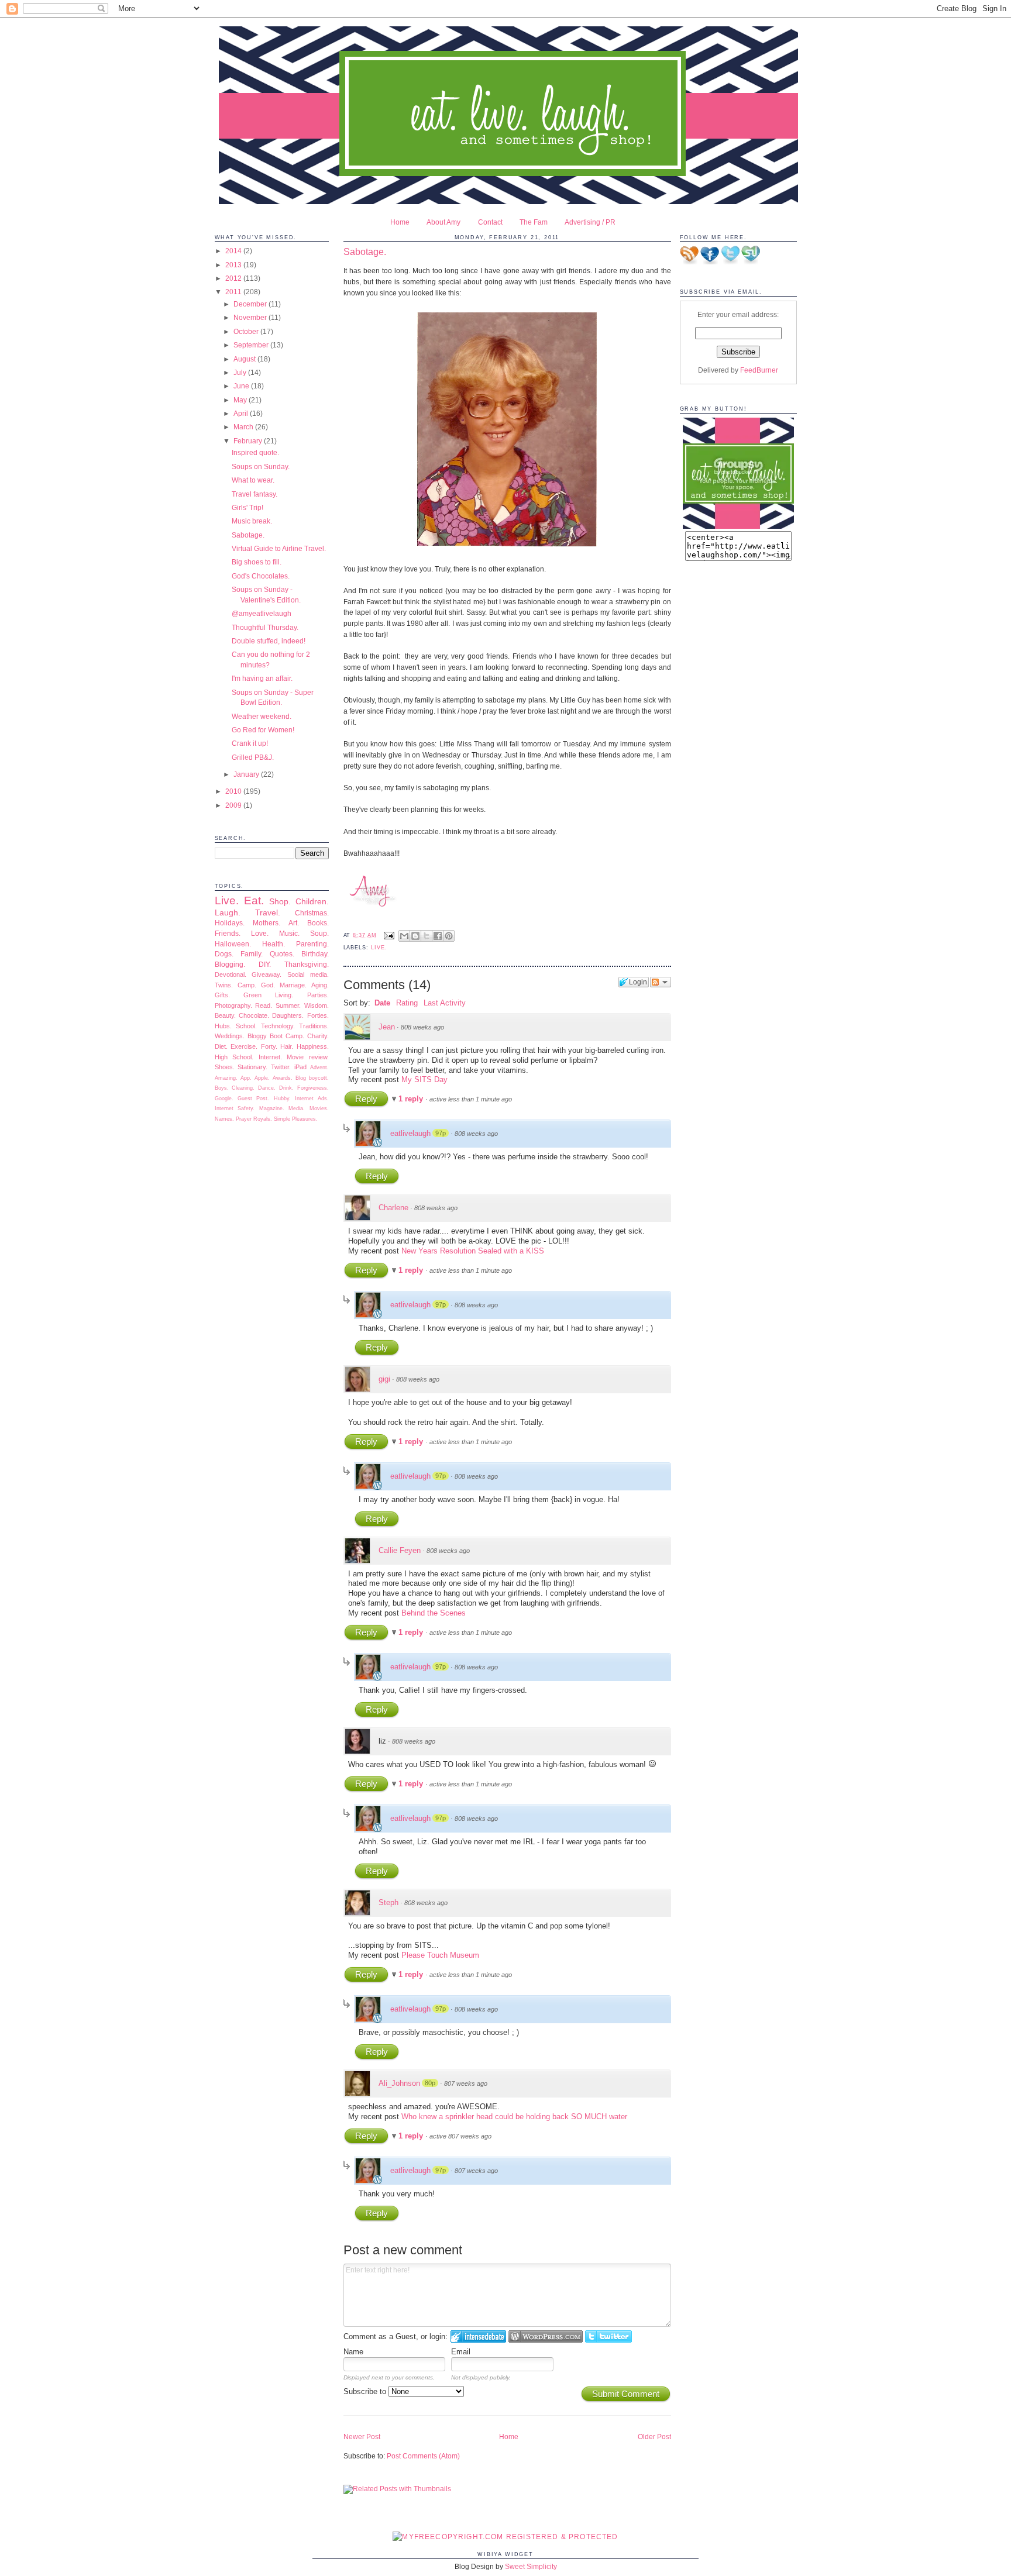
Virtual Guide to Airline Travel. (279, 548)
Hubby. (282, 1098)
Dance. (267, 1088)
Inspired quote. (255, 452)
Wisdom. (317, 1005)
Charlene (393, 1208)
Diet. (221, 1046)
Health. (274, 944)
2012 (234, 278)
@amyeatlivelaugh (262, 613)
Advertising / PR (590, 222)
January (247, 774)
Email (461, 2352)
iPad (300, 1067)
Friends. (228, 933)
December (251, 304)
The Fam (534, 222)
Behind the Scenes (434, 1613)
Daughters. (288, 1015)
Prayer (244, 1119)
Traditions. (314, 1026)
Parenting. (312, 944)
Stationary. (252, 1067)
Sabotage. (248, 535)
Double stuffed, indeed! (269, 641)
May (241, 400)
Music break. (252, 521)
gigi (384, 1379)
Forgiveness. (313, 1088)
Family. (252, 954)
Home (400, 222)
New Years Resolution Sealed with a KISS (473, 1251)
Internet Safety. (235, 1108)
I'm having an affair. (262, 678)
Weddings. (230, 1036)
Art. (294, 923)
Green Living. (268, 995)
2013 (234, 265)
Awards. (283, 1078)
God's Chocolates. (261, 576)
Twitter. (281, 1067)
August (245, 359)
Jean (387, 1027)
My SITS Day (424, 1079)
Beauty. (225, 1015)
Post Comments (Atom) (423, 2456)
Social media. (308, 974)
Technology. (278, 1026)
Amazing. (226, 1078)
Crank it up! (250, 743)
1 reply (412, 1099)
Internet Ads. (312, 1098)
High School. (234, 1057)
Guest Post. (253, 1098)
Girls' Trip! (247, 507)
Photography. (233, 1005)
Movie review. (308, 1057)
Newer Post (362, 2436)
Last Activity (445, 1003)
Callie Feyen (400, 1550)
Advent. (319, 1067)
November (251, 317)
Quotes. (282, 954)
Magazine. (272, 1108)
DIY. (265, 964)
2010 (234, 791)
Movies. (319, 1108)
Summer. (288, 1005)
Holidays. (230, 923)
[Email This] (404, 936)
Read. (264, 1005)
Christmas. (312, 913)
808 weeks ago (422, 1027)
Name (353, 2352)
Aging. (320, 985)
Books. (318, 923)
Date (382, 1003)
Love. (260, 933)
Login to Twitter (608, 2336)
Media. (297, 1108)
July (241, 372)
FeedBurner (759, 370)
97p (441, 1133)
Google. (224, 1098)
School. (246, 1026)
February (249, 441)
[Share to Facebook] (438, 936)
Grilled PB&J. (253, 757)
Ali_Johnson (399, 2083)
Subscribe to (366, 2391)
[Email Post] (389, 935)
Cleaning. (243, 1088)
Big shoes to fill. (257, 562)
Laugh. (228, 912)
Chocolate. (254, 1015)
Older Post (654, 2436)
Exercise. (244, 1046)
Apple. (262, 1078)
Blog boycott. (312, 1078)
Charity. (318, 1036)
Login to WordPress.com (546, 2336)
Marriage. (293, 985)
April (242, 413)
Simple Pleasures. (296, 1119)
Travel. (268, 912)
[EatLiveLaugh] (738, 526)
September (252, 345)
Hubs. (223, 1026)
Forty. (269, 1046)
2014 (234, 251)
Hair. (287, 1046)
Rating (407, 1003)
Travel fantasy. (255, 494)
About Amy (443, 222)
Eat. (254, 900)
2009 (234, 805)
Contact (490, 222)
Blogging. (230, 964)
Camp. (247, 985)
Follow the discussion (661, 982)
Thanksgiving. (307, 964)
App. (246, 1078)
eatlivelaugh (410, 1133)
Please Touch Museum (440, 1955)
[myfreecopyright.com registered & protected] (505, 2537)
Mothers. (266, 923)
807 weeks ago (466, 2083)
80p (430, 2083)
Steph (388, 1902)
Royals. (263, 1119)
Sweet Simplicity (531, 2566)
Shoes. (225, 1067)
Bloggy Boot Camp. (276, 1036)
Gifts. (222, 995)
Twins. (224, 985)
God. (268, 985)
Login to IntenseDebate (478, 2336)
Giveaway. (266, 974)
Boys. (222, 1088)
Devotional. (231, 974)
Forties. (318, 1015)
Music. (289, 933)
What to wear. (253, 480)
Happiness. (313, 1046)
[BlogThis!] (415, 936)
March (244, 427)
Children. (312, 901)
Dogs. (224, 954)
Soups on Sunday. (261, 466)
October (247, 331)
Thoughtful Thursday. (265, 627)
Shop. (280, 901)
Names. (224, 1119)
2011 (234, 292)
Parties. (318, 995)
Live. (227, 900)
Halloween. (233, 944)
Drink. (286, 1088)
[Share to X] (427, 936)
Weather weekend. (262, 716)
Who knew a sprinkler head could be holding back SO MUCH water (514, 2117)
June (242, 386)
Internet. (270, 1057)
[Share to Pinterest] (449, 936)
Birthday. (315, 954)
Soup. (319, 933)
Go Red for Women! (263, 730)
